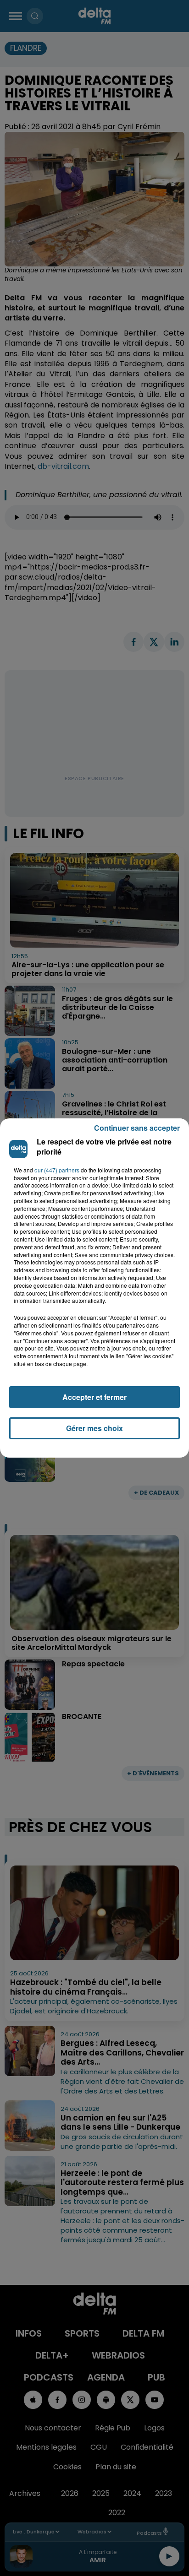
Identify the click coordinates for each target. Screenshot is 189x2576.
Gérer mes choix (94, 1428)
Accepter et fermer (94, 1397)
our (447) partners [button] (57, 1170)
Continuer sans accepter (137, 1128)
